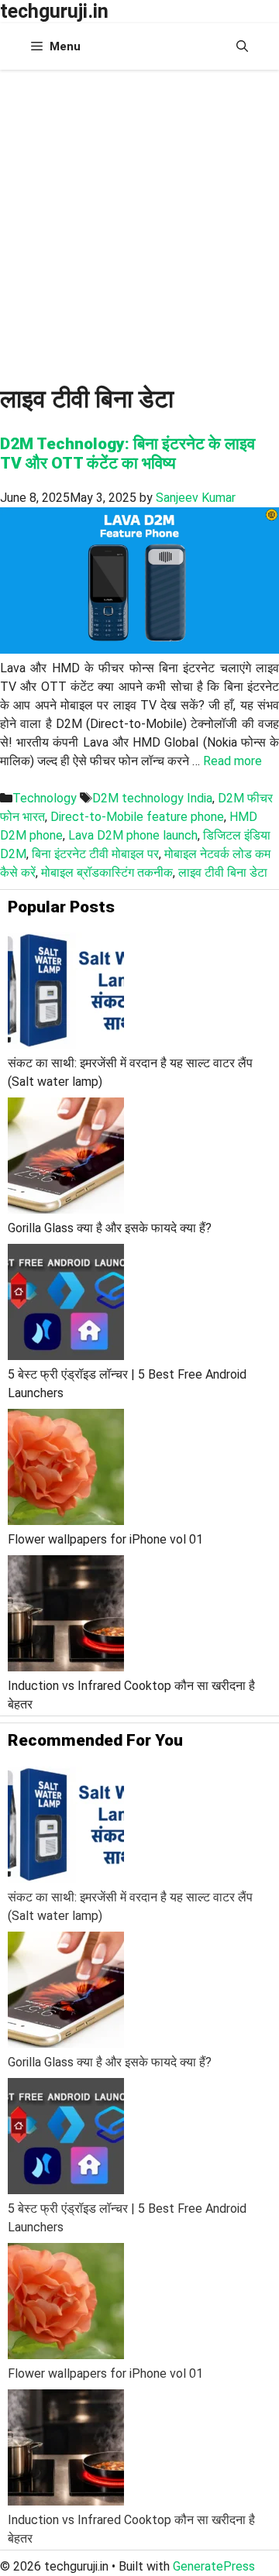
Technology (45, 798)
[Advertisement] (139, 217)
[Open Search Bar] (242, 46)
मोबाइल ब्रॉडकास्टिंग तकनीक (107, 872)
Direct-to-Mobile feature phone (137, 817)
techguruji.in (54, 11)
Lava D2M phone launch (133, 835)
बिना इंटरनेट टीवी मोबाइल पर (95, 854)
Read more (232, 761)
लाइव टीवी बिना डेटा (223, 872)
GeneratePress (214, 2566)
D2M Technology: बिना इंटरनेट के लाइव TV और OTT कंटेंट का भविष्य (127, 453)
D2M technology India (152, 798)
